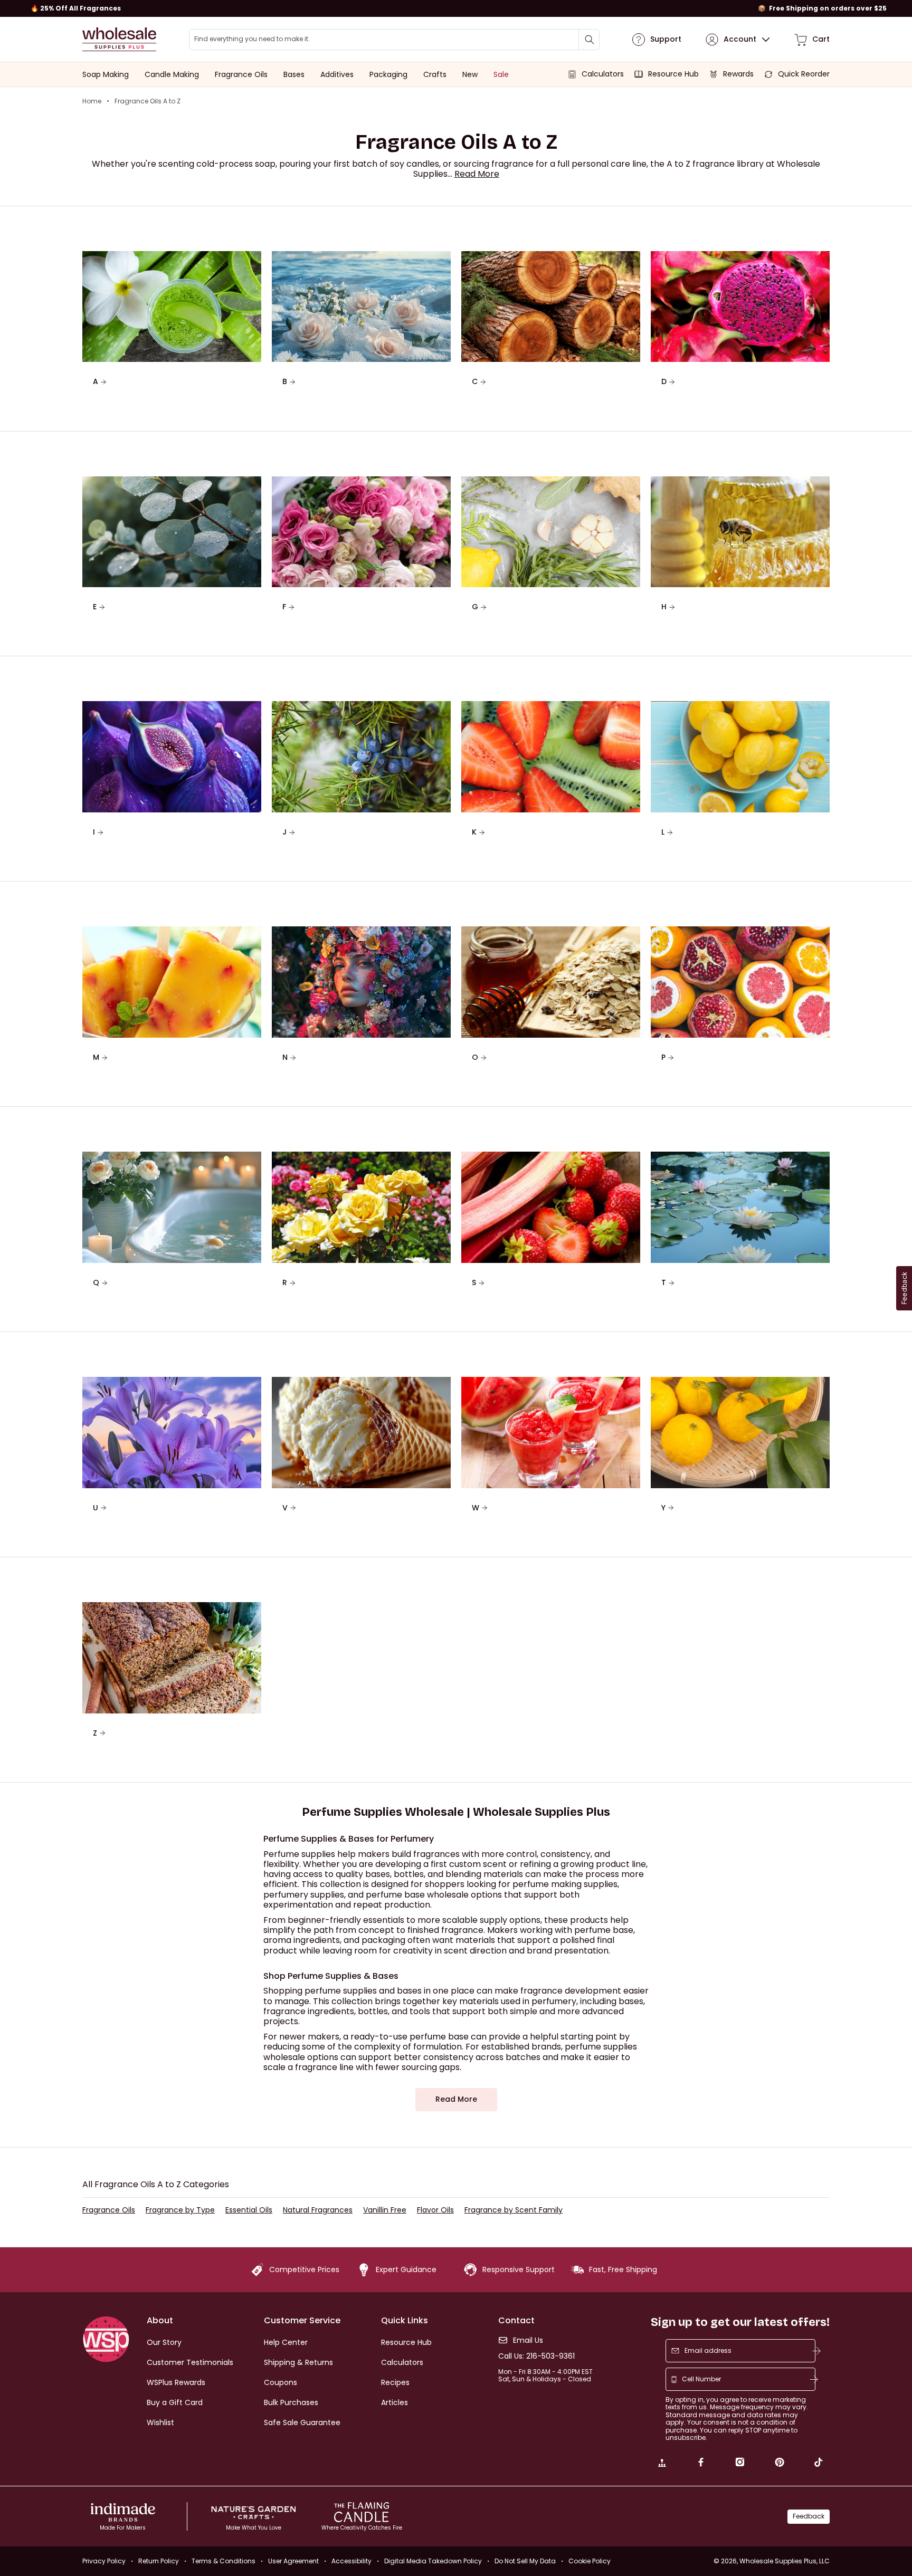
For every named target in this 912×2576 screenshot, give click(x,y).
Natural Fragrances (318, 2210)
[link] (662, 2464)
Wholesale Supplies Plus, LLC (785, 2561)
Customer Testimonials (190, 2362)
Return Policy (159, 2561)
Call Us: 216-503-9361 (536, 2356)
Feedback (809, 2516)
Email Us (528, 2340)
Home (92, 101)
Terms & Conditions (224, 2561)
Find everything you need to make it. (252, 39)
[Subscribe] (816, 2351)
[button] (477, 174)
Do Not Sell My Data (525, 2561)
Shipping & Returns (298, 2362)
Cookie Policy (590, 2561)
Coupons (281, 2382)
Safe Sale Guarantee (302, 2422)
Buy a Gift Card (175, 2402)
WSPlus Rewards (176, 2382)
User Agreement (293, 2561)
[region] (456, 8)
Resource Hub (406, 2342)
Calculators (402, 2362)
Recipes (395, 2382)
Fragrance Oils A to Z (148, 101)
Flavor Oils (435, 2210)
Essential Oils (249, 2210)
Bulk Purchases (291, 2402)
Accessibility (351, 2561)
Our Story (164, 2342)
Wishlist (160, 2422)
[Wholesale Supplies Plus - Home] (119, 39)
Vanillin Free (385, 2210)
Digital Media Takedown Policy (433, 2561)
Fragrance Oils (109, 2210)
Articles (395, 2402)
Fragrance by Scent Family (514, 2210)
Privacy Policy (104, 2561)
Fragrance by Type (180, 2210)
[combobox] (394, 40)
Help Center (286, 2342)
